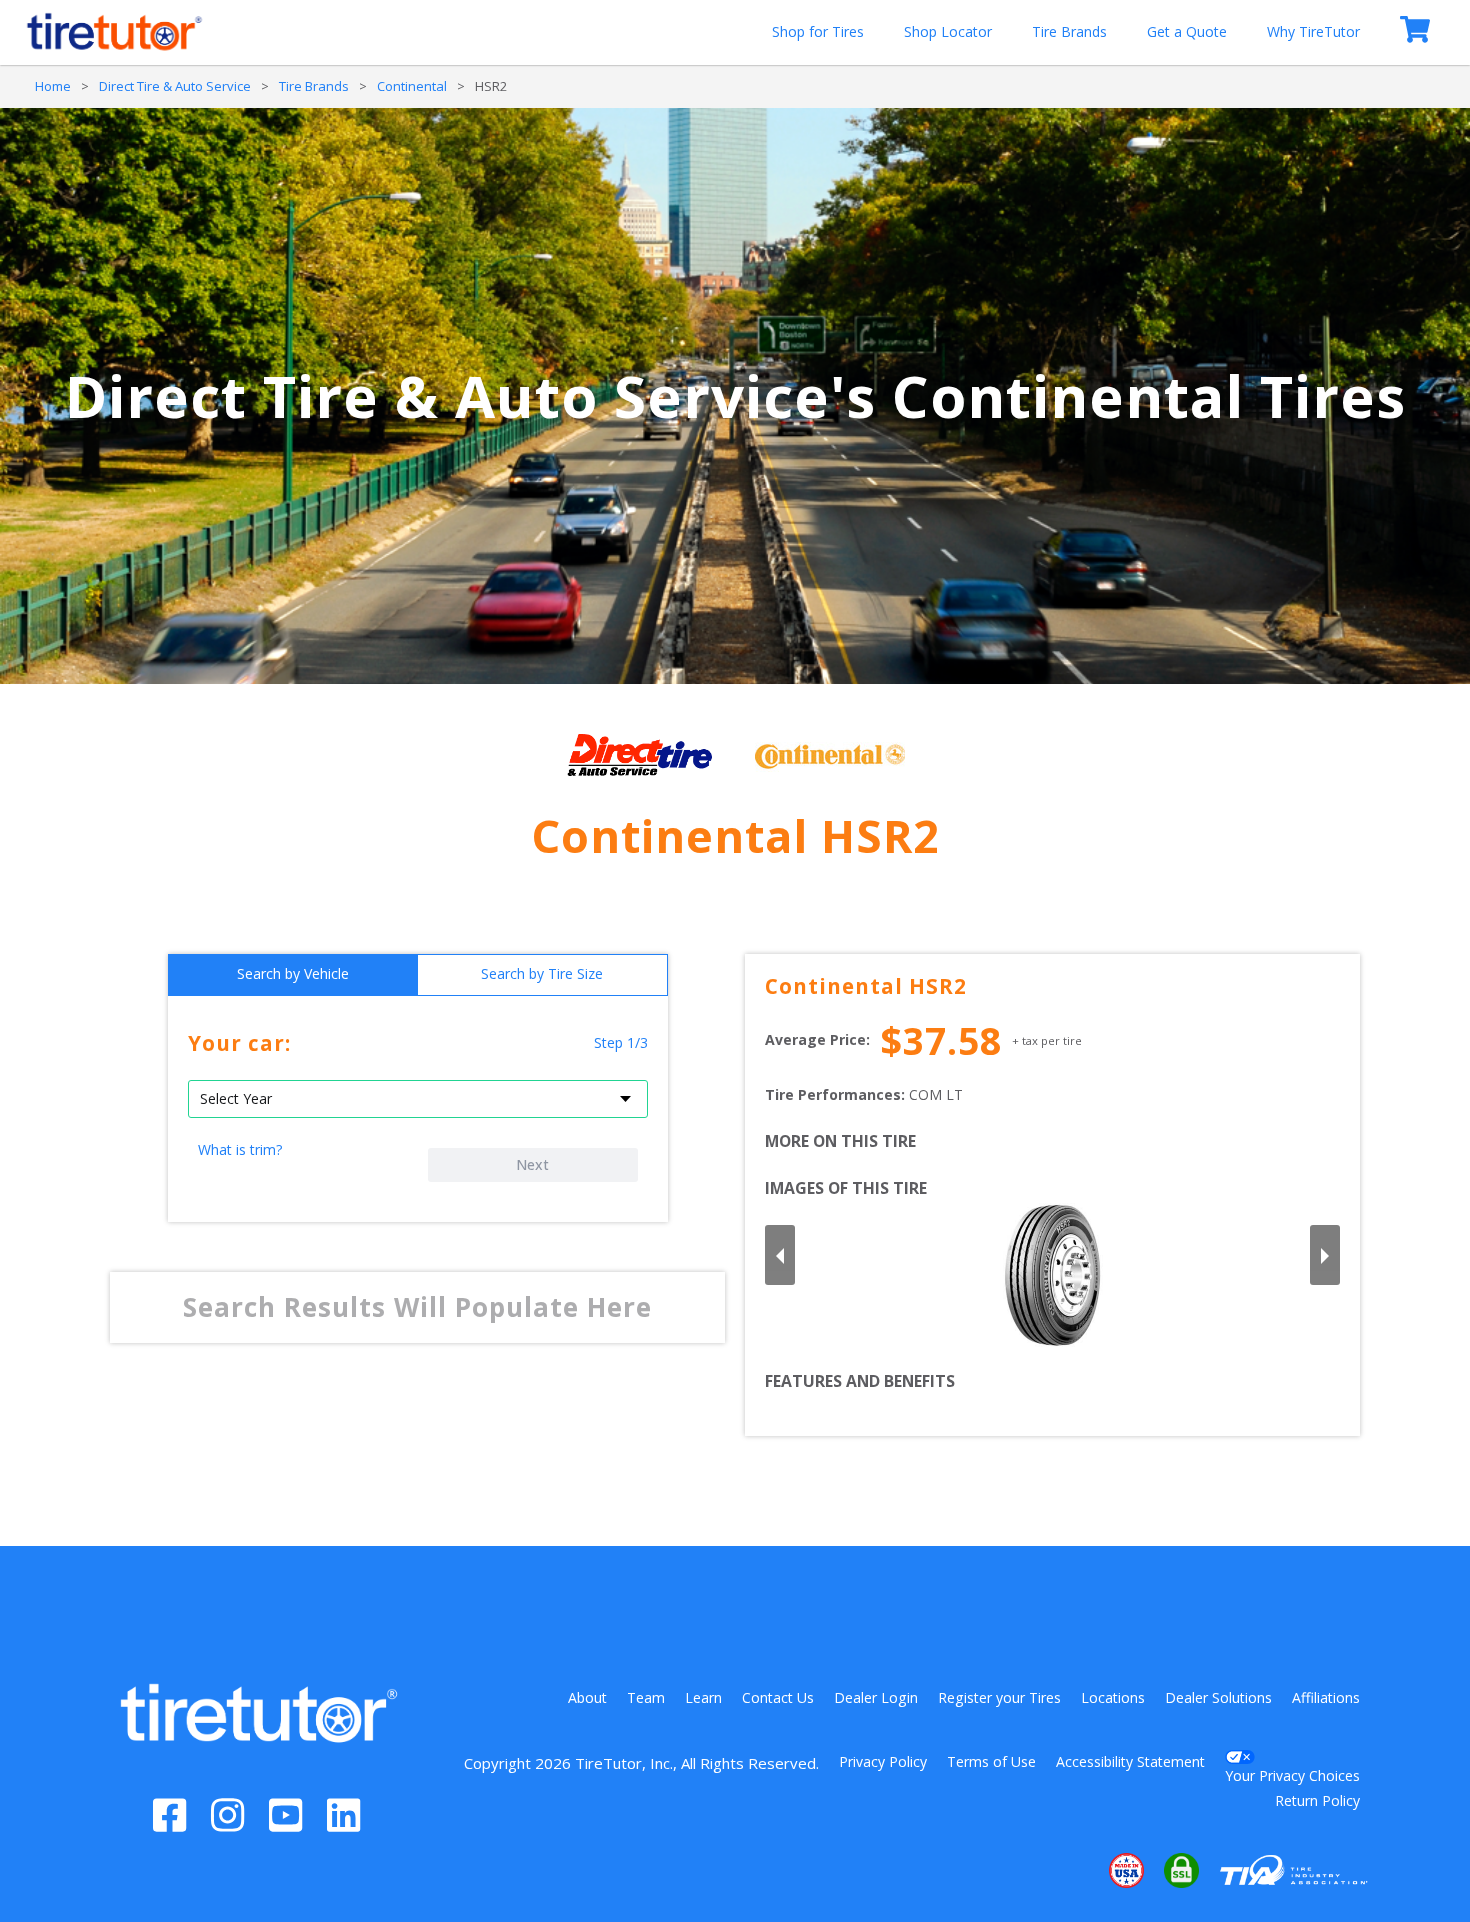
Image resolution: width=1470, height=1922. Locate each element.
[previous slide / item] (780, 1255)
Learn (703, 1697)
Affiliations (1326, 1697)
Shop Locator (948, 31)
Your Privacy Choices (1292, 1775)
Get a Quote (1187, 31)
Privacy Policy (883, 1761)
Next (532, 1164)
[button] (1065, 1871)
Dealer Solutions (1218, 1697)
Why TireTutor (1313, 31)
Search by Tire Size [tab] (542, 973)
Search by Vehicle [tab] (293, 973)
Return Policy (1317, 1800)
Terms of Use (991, 1761)
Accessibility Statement (1130, 1761)
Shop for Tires (818, 31)
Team (646, 1697)
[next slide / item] (1325, 1255)
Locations (1113, 1697)
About (587, 1697)
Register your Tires (999, 1697)
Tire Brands (1069, 31)
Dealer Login (876, 1697)
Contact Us (778, 1697)
